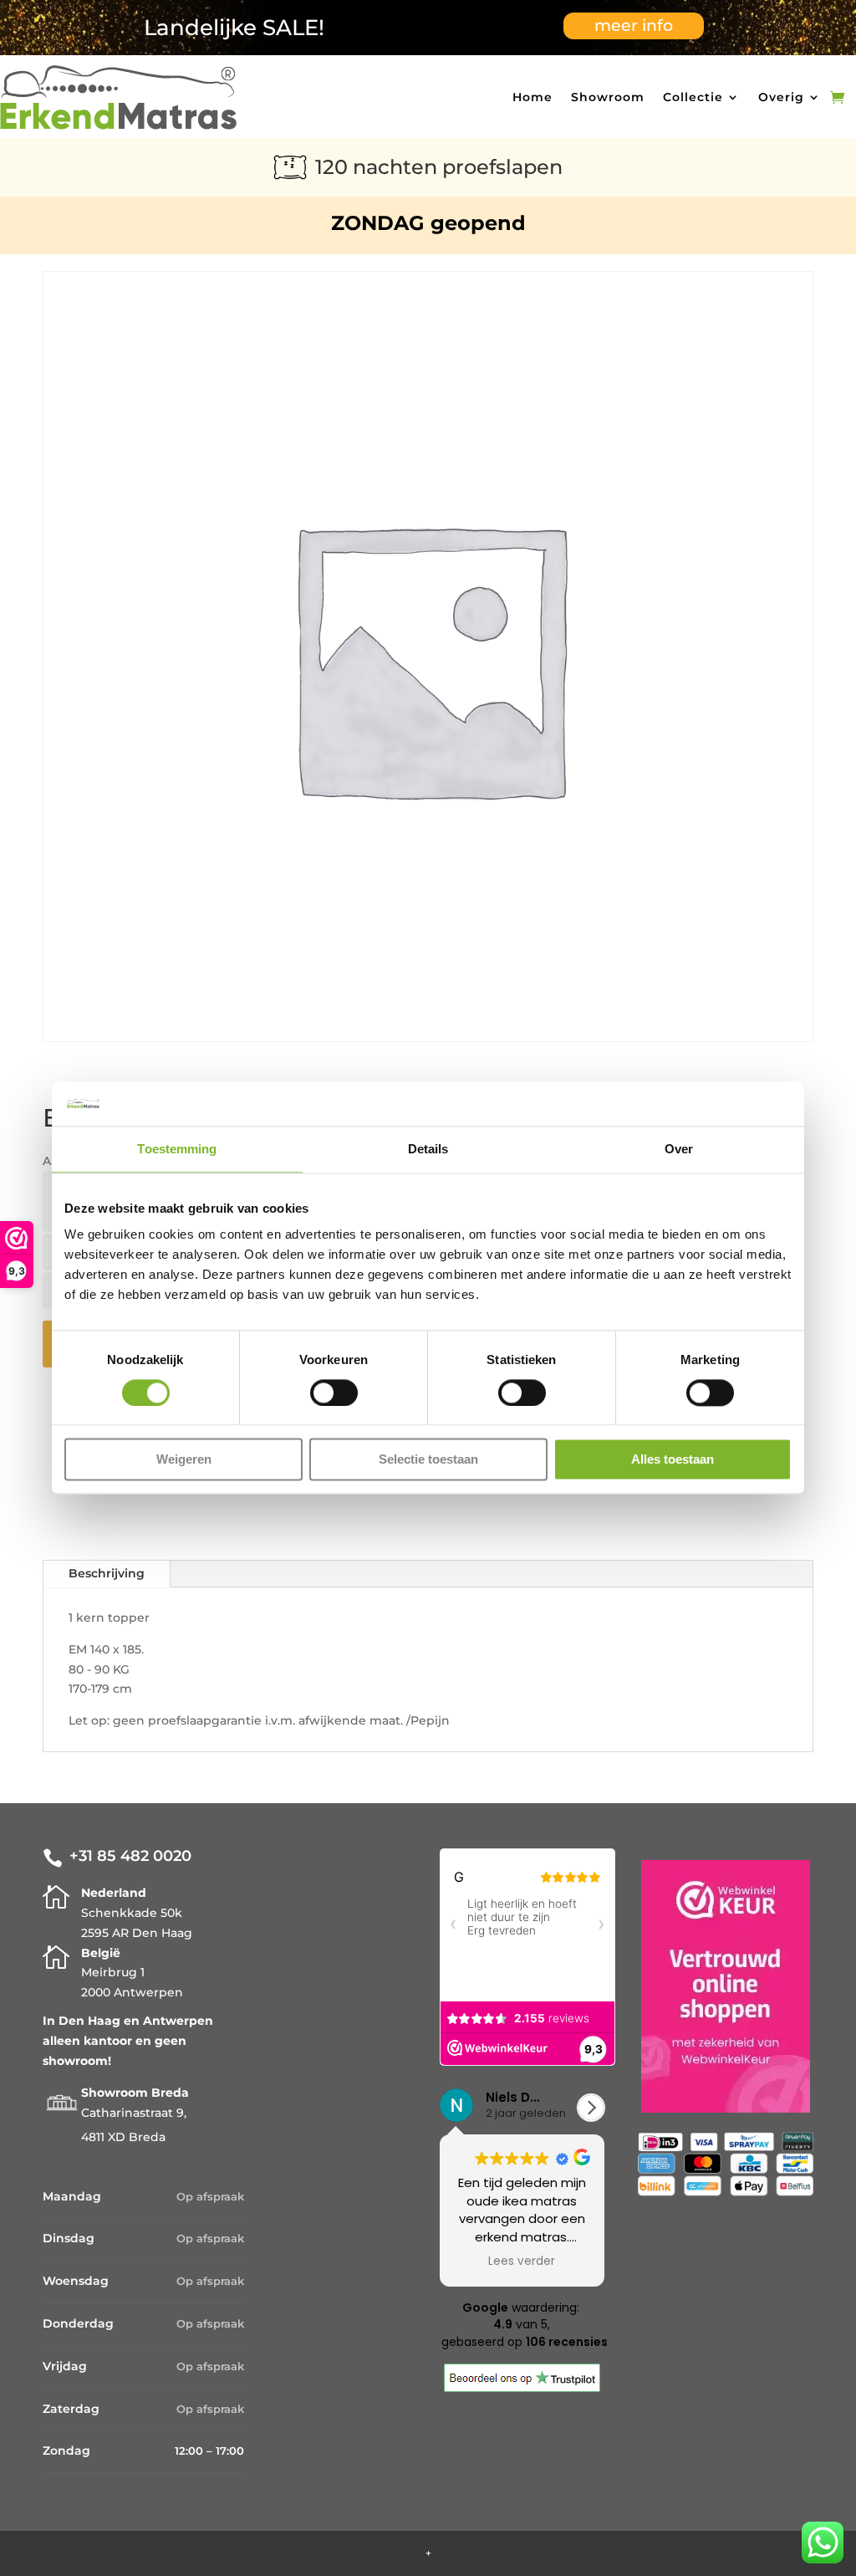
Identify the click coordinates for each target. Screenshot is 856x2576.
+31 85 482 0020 (130, 1856)
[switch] (334, 1393)
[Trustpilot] (522, 2388)
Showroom (608, 97)
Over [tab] (679, 1149)
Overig (781, 97)
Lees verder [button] (522, 2262)
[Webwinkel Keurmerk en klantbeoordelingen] (726, 1990)
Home (532, 97)
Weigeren (184, 1460)
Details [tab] (428, 1149)
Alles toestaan (673, 1460)
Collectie (693, 97)
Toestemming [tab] (177, 1149)
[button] (591, 2108)
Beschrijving (107, 1573)
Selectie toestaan (428, 1460)
